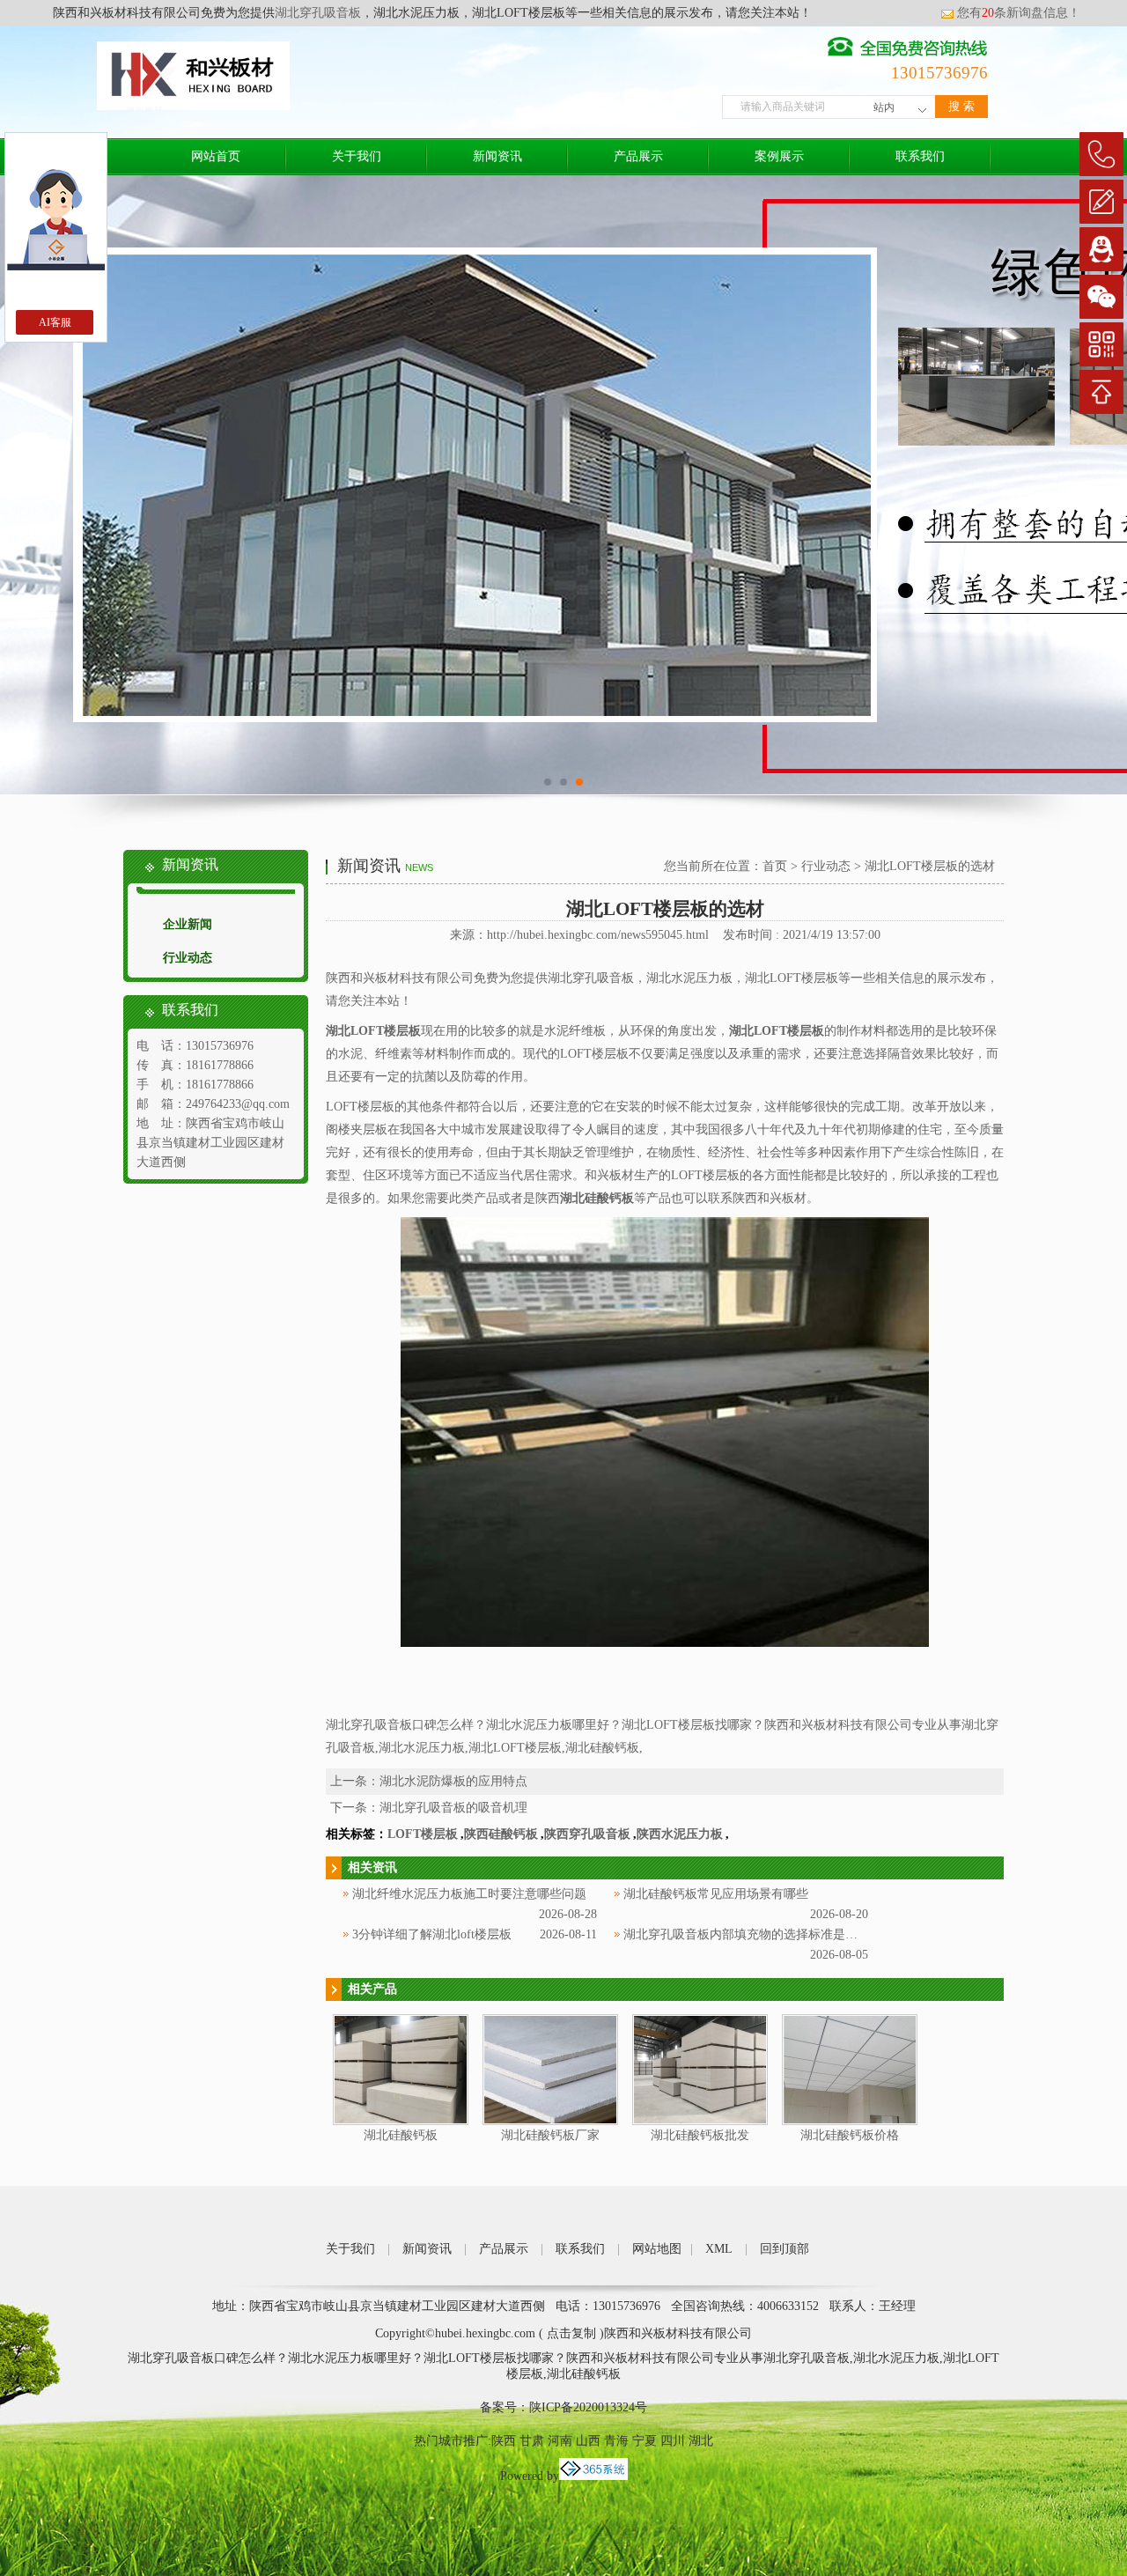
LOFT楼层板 (423, 1834)
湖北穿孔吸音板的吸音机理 (453, 1808)
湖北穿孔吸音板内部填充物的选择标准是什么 (747, 1934)
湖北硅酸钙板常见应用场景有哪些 (716, 1894)
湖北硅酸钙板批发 (700, 2135)
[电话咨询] (1101, 154)
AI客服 (55, 322)
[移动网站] (1101, 344)
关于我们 (357, 156)
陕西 (504, 2441)
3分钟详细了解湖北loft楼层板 (432, 1934)
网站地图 (657, 2249)
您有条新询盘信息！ (1019, 13)
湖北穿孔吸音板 (318, 13)
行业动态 (188, 958)
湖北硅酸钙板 (401, 2135)
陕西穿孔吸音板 (587, 1834)
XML (719, 2249)
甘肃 (532, 2441)
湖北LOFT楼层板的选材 (930, 866)
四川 (673, 2441)
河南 (560, 2441)
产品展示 (638, 156)
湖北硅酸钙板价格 (850, 2135)
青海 (616, 2441)
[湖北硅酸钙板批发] (700, 2121)
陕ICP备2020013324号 (588, 2407)
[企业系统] (593, 2476)
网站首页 (216, 156)
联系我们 (920, 156)
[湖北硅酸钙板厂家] (550, 2121)
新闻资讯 (497, 156)
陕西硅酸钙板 (501, 1834)
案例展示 (779, 156)
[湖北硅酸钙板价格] (850, 2121)
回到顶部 (784, 2249)
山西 (588, 2441)
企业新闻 (188, 924)
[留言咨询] (1101, 202)
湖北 (701, 2441)
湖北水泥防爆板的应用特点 (453, 1781)
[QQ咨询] (1101, 249)
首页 (775, 866)
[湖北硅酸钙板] (401, 2121)
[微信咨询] (1101, 297)
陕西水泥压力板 (680, 1834)
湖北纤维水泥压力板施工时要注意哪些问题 (469, 1894)
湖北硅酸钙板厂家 (550, 2135)
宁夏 (645, 2441)
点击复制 (571, 2333)
